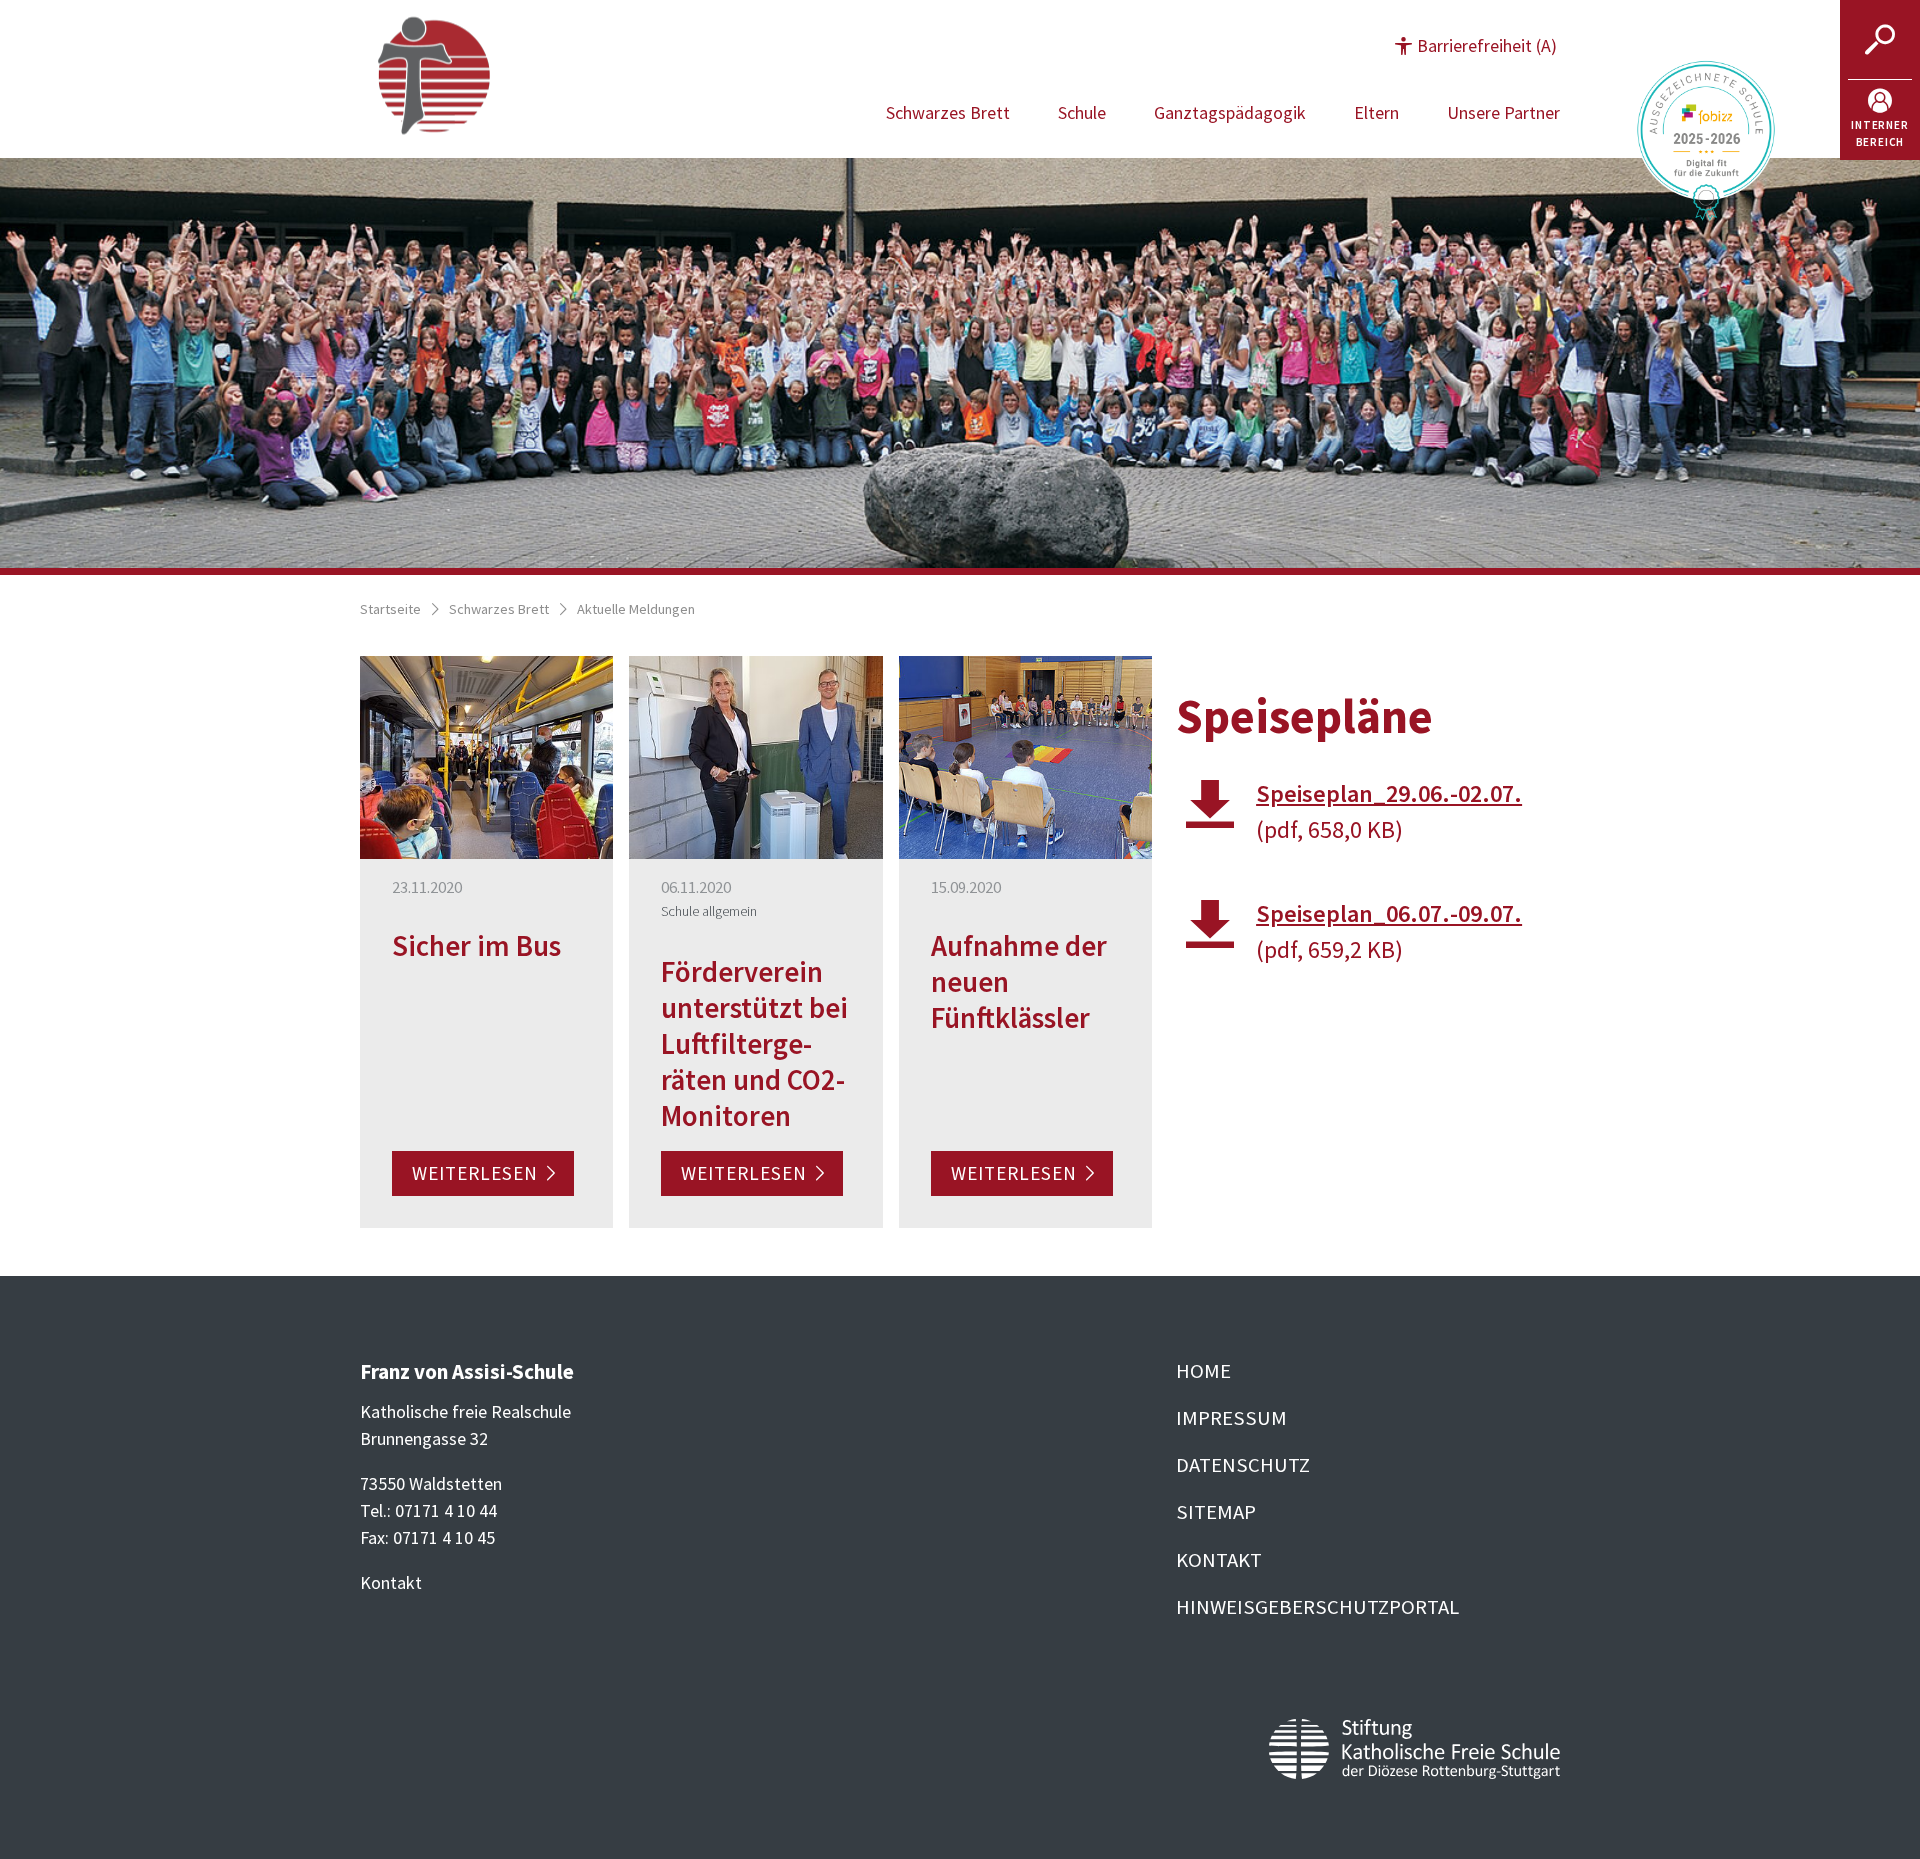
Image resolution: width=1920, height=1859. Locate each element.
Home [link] (1203, 1371)
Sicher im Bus (476, 946)
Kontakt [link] (1219, 1560)
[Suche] (1880, 40)
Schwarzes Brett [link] (948, 112)
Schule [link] (1082, 112)
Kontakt (391, 1582)
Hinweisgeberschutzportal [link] (1317, 1607)
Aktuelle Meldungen (636, 609)
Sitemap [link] (1216, 1512)
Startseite (390, 609)
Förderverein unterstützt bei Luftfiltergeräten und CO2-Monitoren (754, 1044)
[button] (1476, 45)
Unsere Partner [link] (1503, 112)
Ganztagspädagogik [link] (1230, 112)
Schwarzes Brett (499, 609)
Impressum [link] (1231, 1418)
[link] (1880, 120)
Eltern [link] (1376, 112)
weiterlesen (475, 1174)
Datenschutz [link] (1243, 1465)
